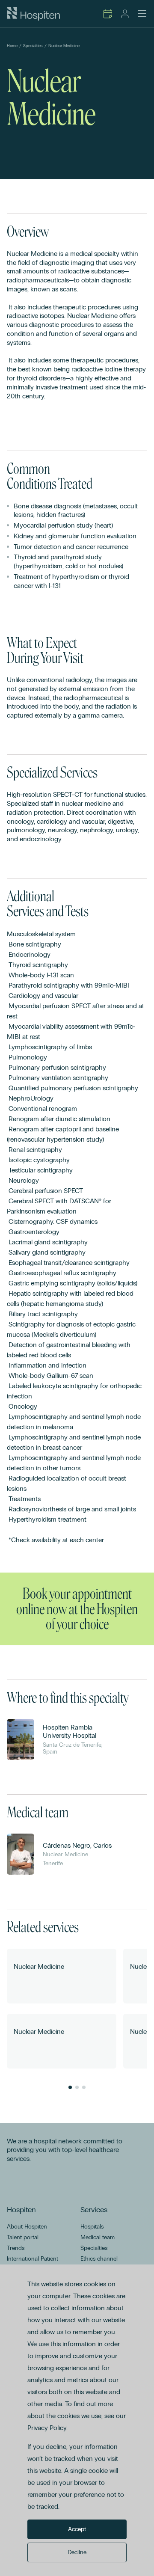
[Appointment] (108, 14)
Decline (77, 2552)
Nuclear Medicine (64, 46)
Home (12, 46)
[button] (70, 2087)
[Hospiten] (33, 14)
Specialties (33, 46)
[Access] (125, 14)
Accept (77, 2529)
